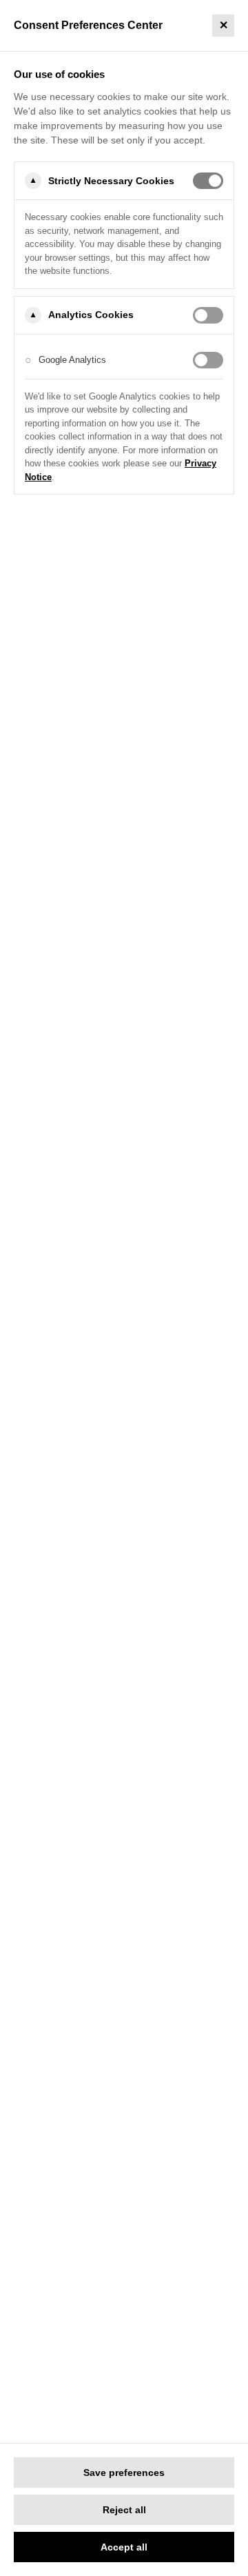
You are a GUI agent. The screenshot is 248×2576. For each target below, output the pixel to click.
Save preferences (124, 2473)
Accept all (124, 2547)
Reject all (124, 2510)
